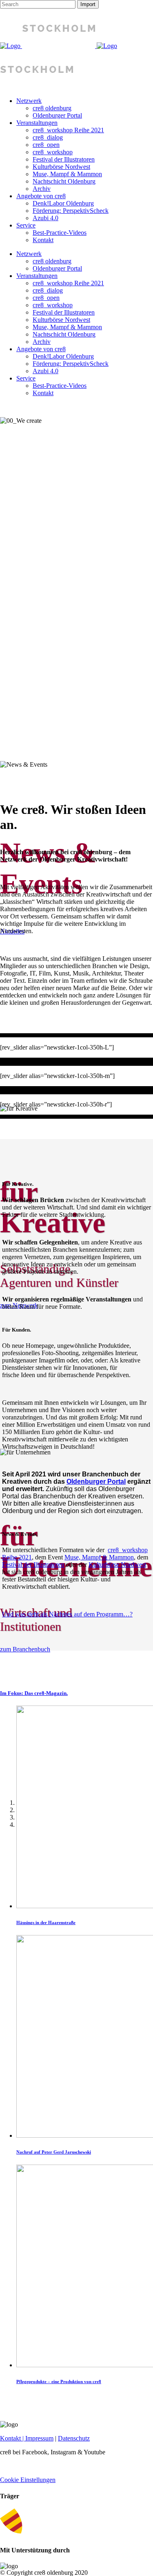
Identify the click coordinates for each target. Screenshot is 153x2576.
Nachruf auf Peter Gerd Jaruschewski (54, 2152)
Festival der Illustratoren (33, 1565)
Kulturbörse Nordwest (117, 1565)
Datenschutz (74, 2438)
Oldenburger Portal (96, 1482)
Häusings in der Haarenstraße (46, 1922)
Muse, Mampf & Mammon (99, 1557)
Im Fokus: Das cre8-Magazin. (34, 1693)
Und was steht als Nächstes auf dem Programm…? (67, 1614)
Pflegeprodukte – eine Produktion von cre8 (59, 2381)
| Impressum (37, 2438)
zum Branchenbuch (25, 1649)
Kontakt (10, 2438)
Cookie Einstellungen (28, 2480)
